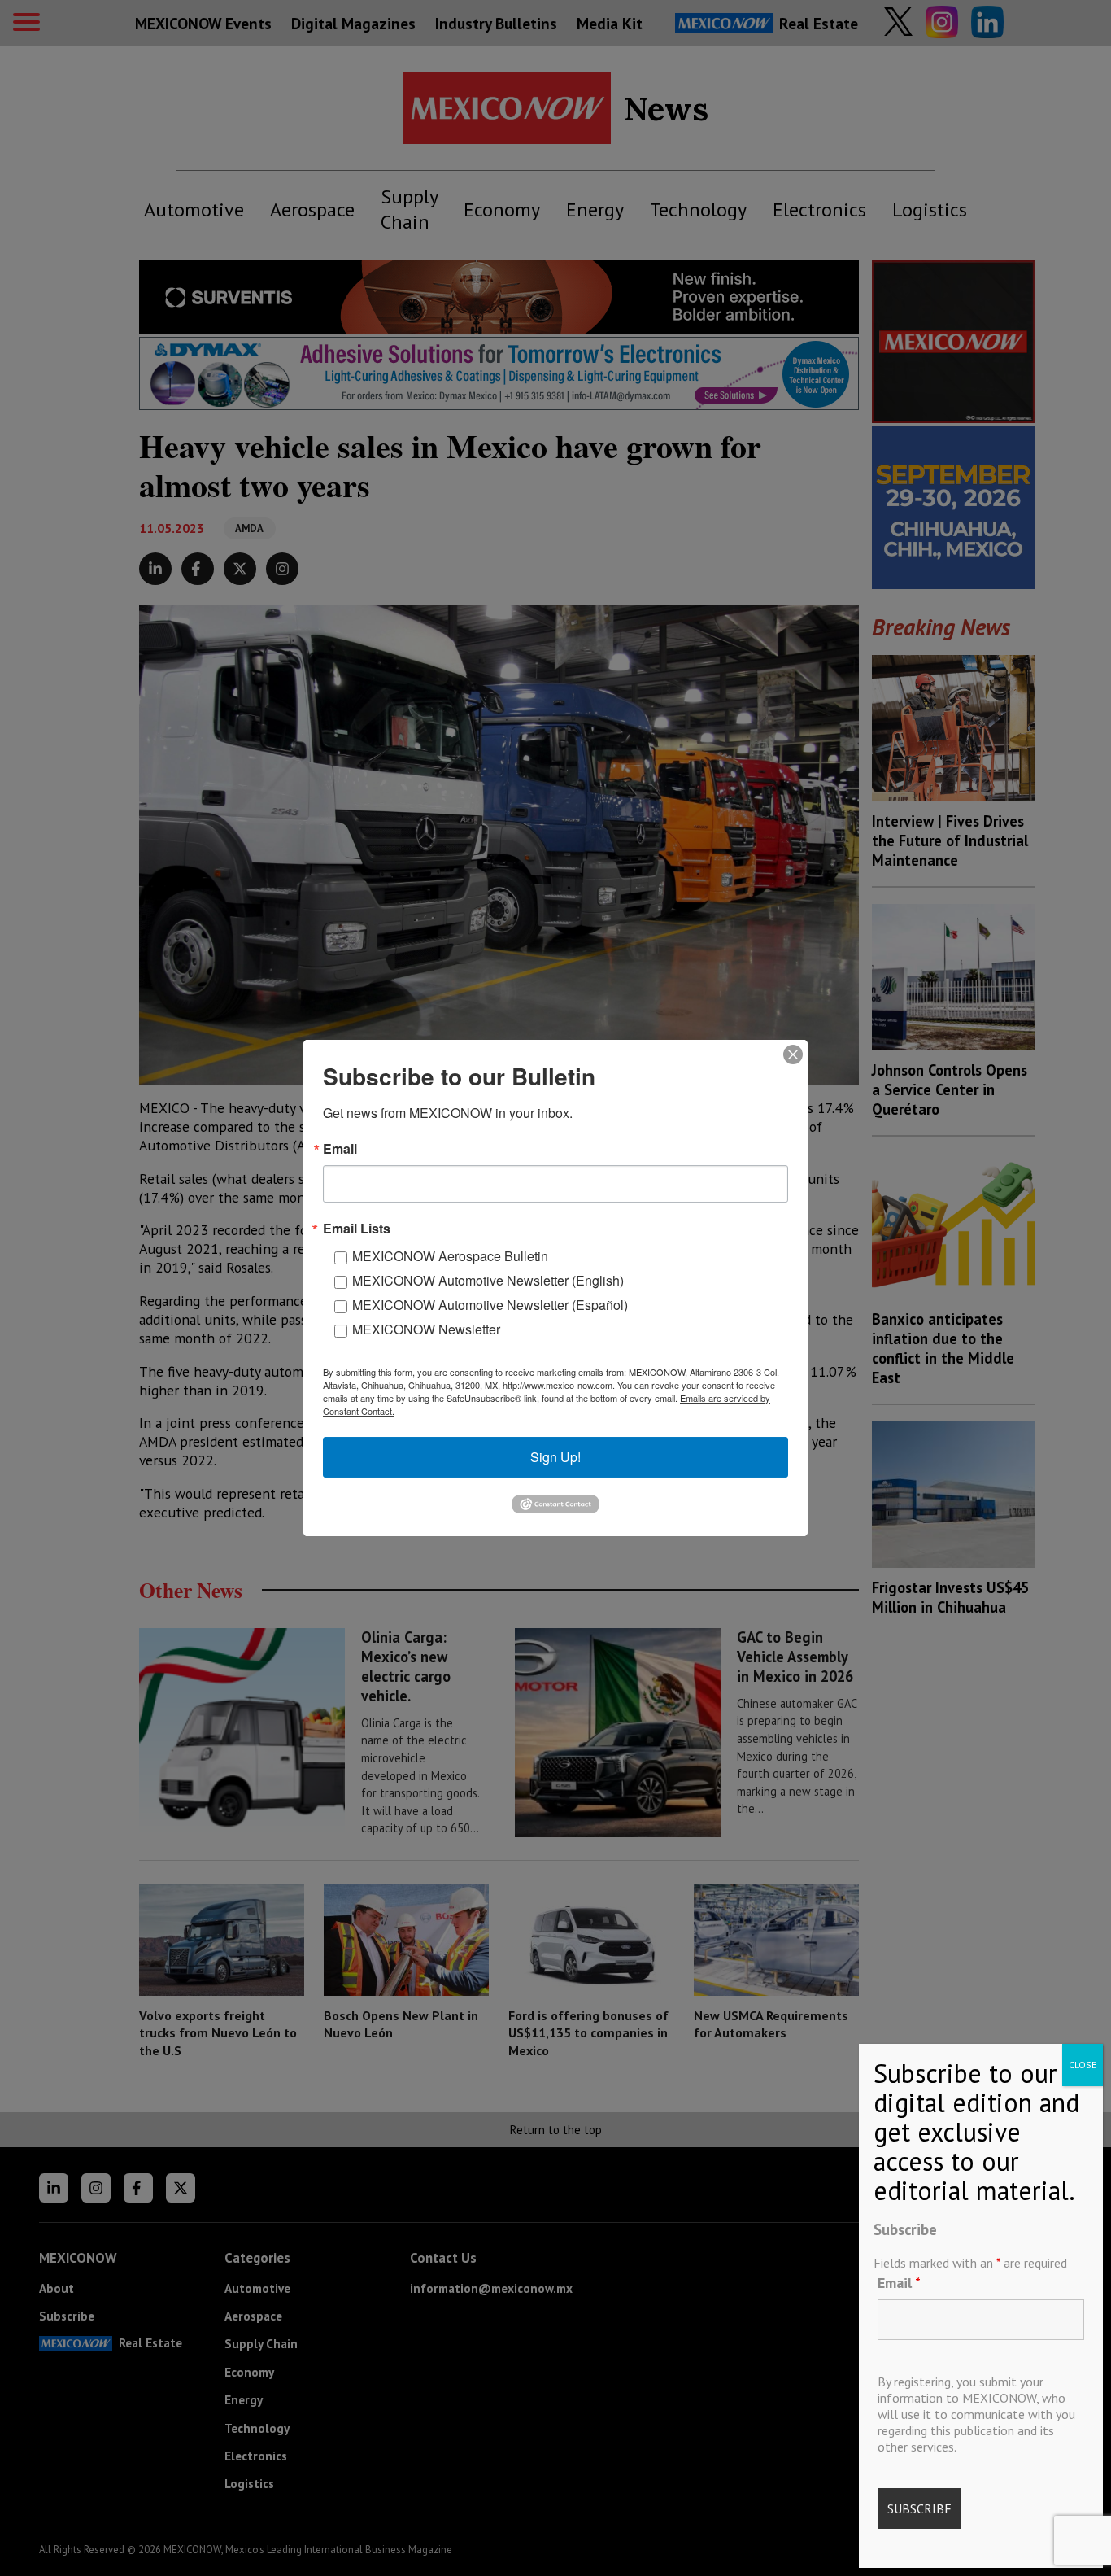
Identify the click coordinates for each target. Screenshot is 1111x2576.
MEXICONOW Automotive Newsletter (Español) (490, 1305)
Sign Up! (555, 1457)
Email (899, 2283)
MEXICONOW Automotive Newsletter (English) (488, 1280)
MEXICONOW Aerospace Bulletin (450, 1256)
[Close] (793, 1054)
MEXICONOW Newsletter (426, 1329)
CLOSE (1083, 2065)
